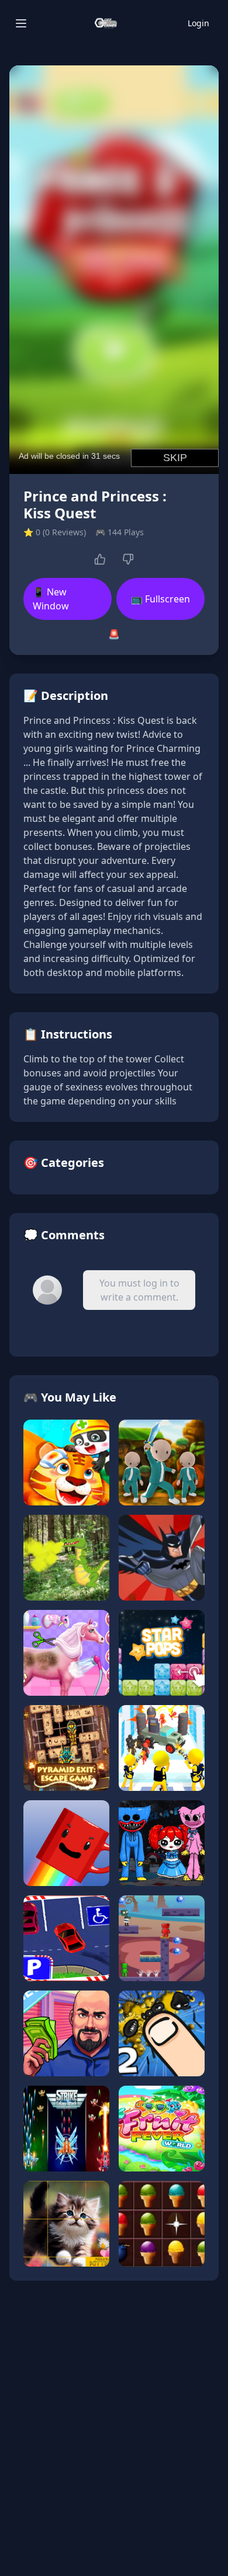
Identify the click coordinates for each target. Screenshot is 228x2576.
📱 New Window (51, 599)
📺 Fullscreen (160, 599)
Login (198, 23)
